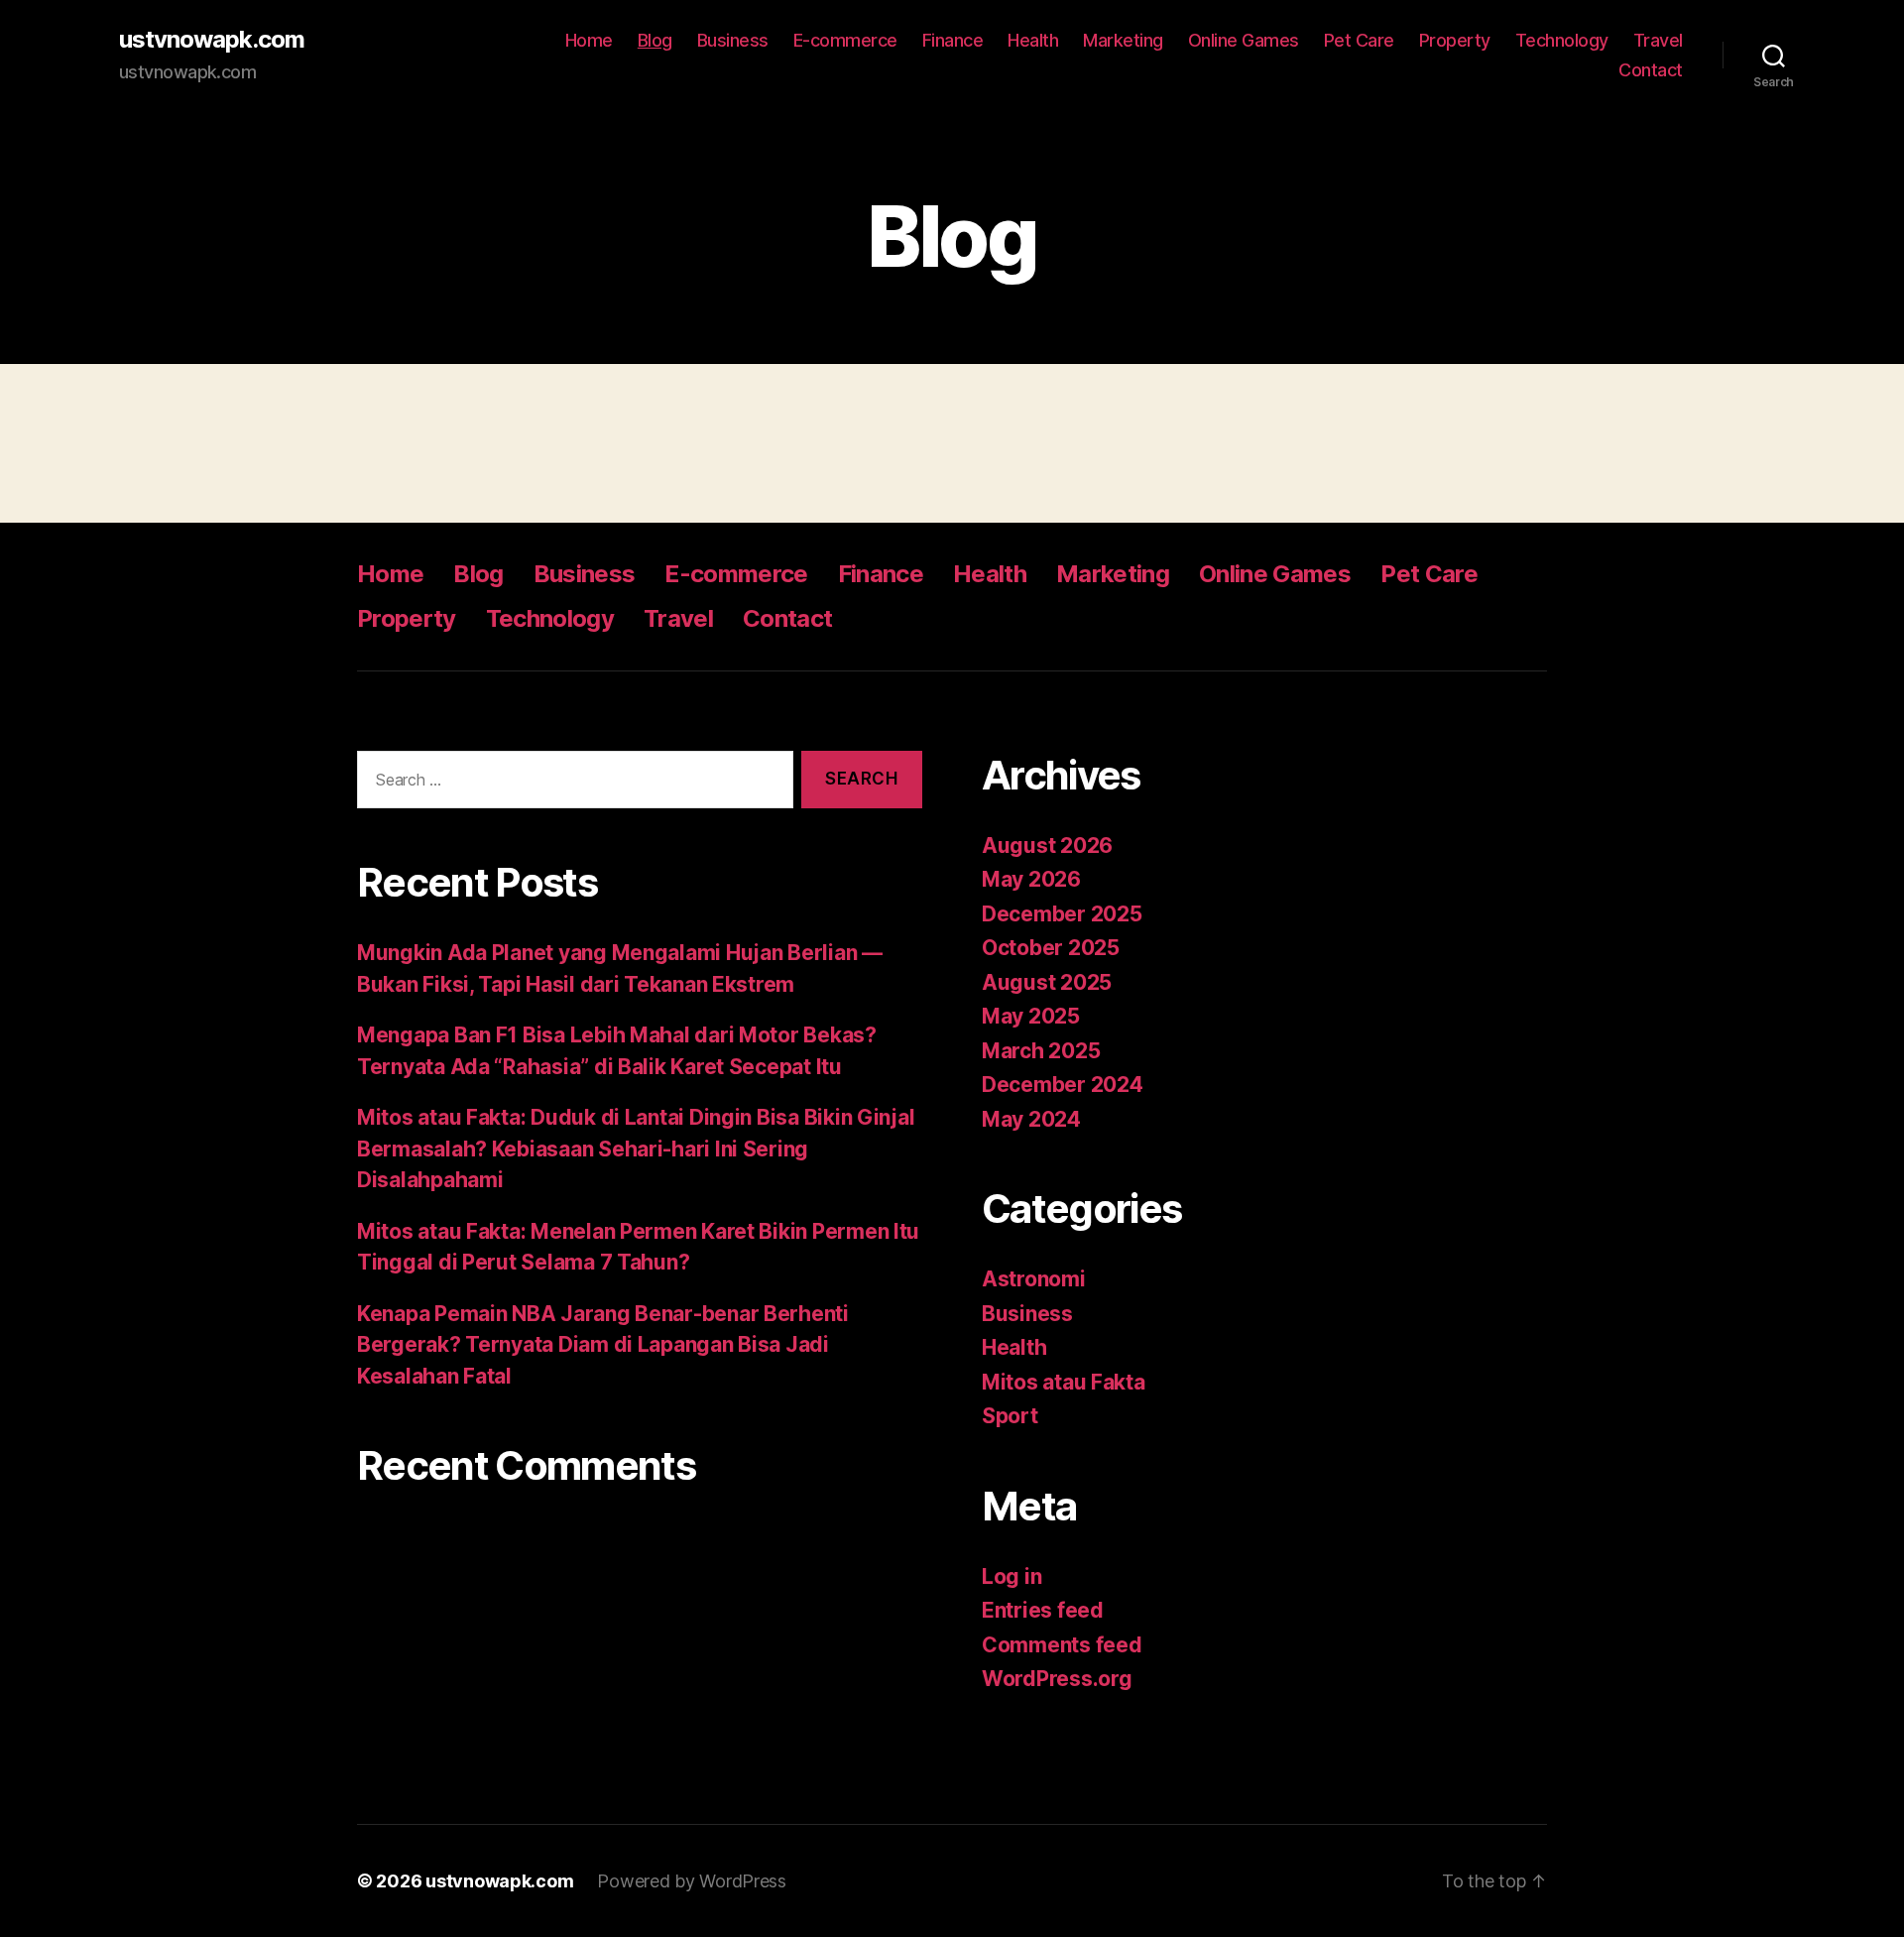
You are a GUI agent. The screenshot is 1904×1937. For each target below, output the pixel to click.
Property (1455, 40)
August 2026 (1047, 846)
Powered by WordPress (692, 1881)
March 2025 (1041, 1051)
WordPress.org (1057, 1679)
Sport (1010, 1416)
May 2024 (1031, 1119)
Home (589, 40)
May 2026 (1031, 879)
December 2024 (1063, 1085)
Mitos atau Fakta (1064, 1382)
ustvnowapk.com (212, 40)
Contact (1651, 70)
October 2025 (1051, 948)
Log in (1011, 1576)
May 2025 (1031, 1016)
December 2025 (1062, 914)
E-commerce (845, 40)
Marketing (1123, 40)
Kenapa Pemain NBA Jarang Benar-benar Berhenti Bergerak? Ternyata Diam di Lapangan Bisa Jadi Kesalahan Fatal (603, 1345)
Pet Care (1359, 40)
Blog (655, 40)
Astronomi (1034, 1279)
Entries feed (1043, 1610)
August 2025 (1047, 982)
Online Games (1244, 40)
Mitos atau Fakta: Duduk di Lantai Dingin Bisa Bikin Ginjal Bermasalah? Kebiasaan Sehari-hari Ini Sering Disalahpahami (636, 1149)
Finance (953, 40)
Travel (1658, 40)
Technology (1562, 40)
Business (733, 40)
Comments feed (1062, 1645)
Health (1033, 40)
